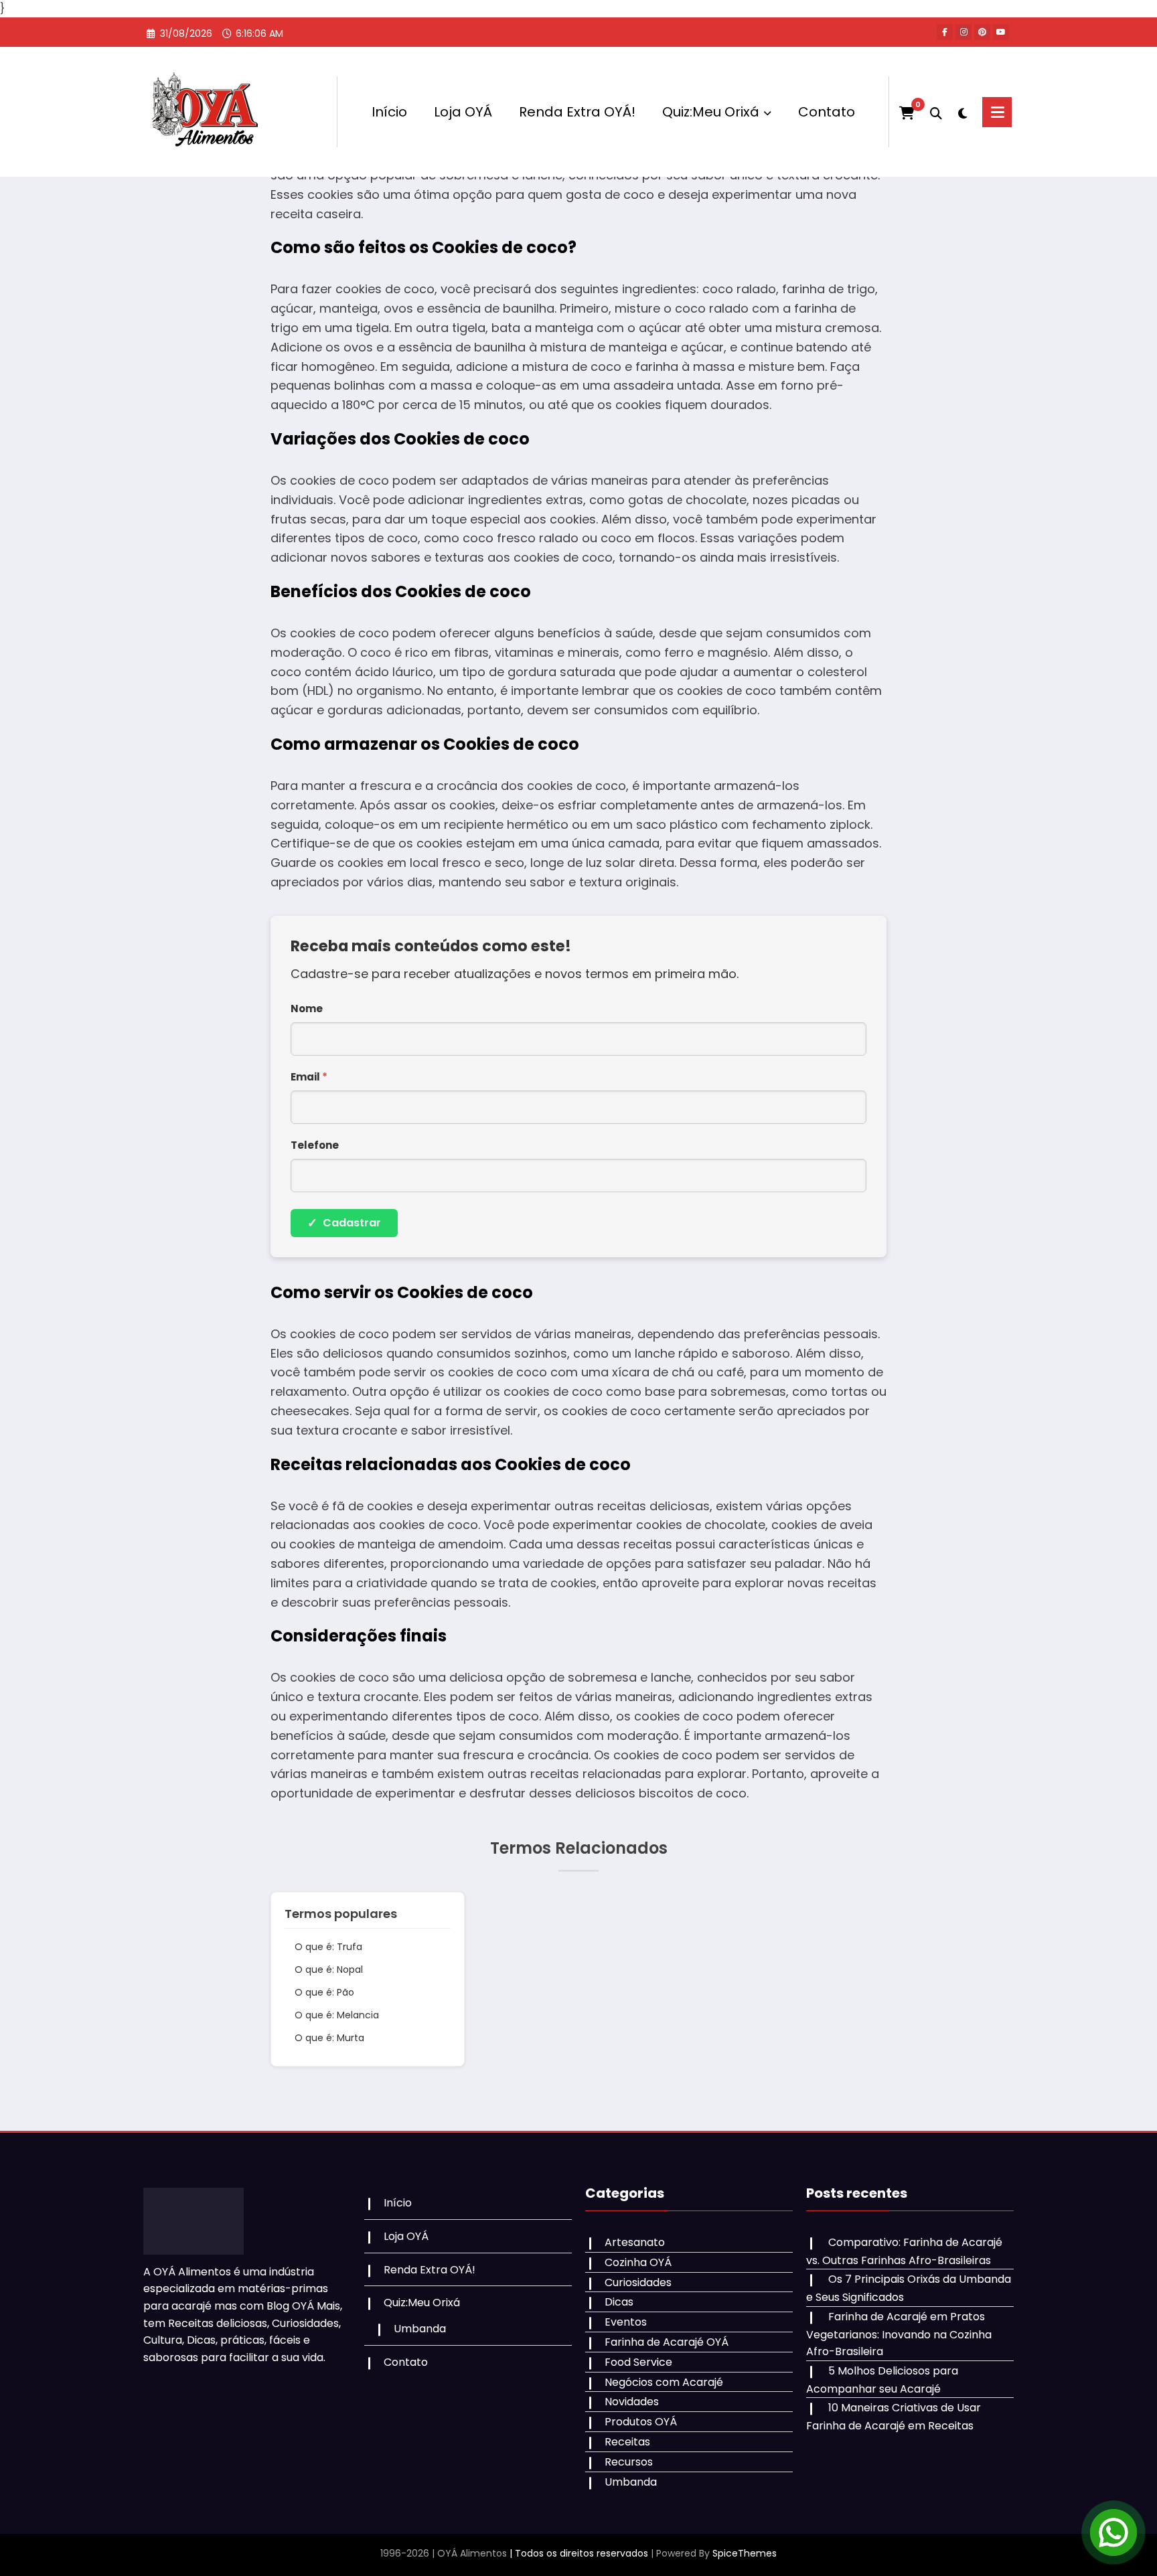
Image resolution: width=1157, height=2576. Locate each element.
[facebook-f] (945, 32)
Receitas (627, 2442)
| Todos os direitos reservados (579, 2553)
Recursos (629, 2462)
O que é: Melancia (337, 2015)
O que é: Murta (329, 2038)
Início (389, 112)
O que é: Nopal (329, 1969)
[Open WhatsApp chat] (1113, 2532)
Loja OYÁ (463, 112)
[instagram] (963, 32)
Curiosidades (638, 2282)
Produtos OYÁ (641, 2422)
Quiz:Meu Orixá (711, 112)
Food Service (638, 2362)
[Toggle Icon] (997, 112)
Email (309, 1077)
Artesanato (635, 2242)
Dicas (619, 2302)
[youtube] (1001, 32)
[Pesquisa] (936, 112)
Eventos (626, 2322)
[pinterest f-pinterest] (982, 32)
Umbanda (420, 2329)
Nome (307, 1009)
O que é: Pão (324, 1992)
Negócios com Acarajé (664, 2382)
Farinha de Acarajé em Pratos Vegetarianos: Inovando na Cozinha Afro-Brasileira (899, 2334)
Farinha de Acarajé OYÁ (667, 2342)
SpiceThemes (745, 2553)
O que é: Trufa (328, 1947)
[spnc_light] (962, 112)
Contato (827, 112)
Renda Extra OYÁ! (577, 112)
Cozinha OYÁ (638, 2262)
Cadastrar (344, 1223)
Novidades (632, 2402)
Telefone (315, 1145)
